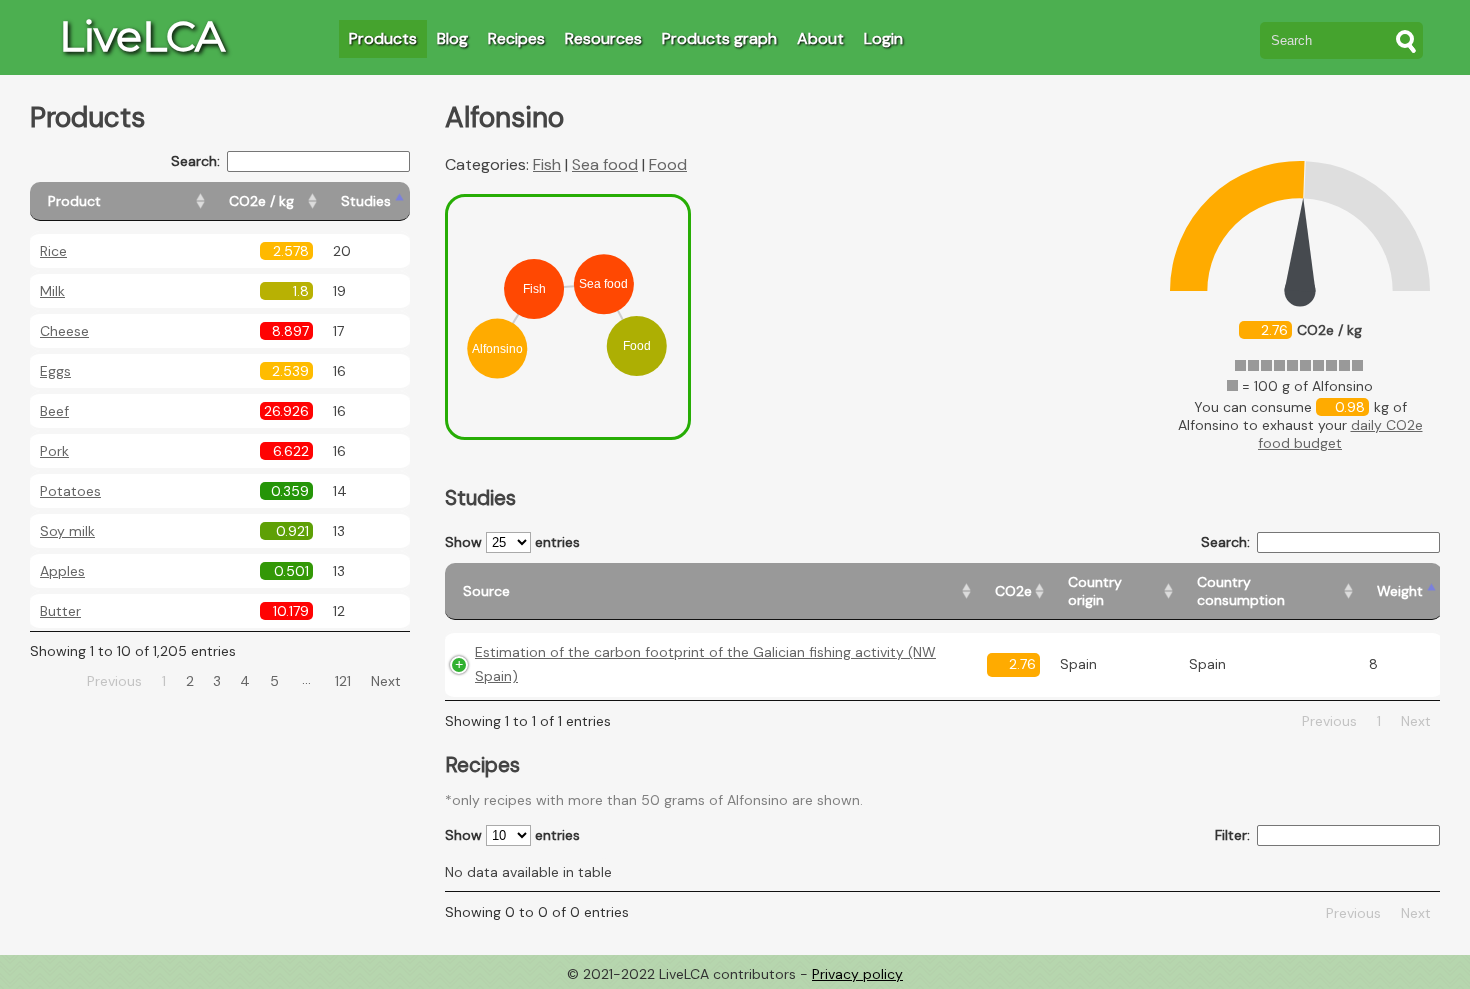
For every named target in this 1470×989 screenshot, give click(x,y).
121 (343, 681)
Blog (452, 38)
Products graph (719, 38)
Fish (547, 164)
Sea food (605, 164)
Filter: (1232, 835)
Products (383, 38)
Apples (62, 571)
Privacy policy (857, 974)
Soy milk (67, 531)
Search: (195, 161)
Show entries (512, 542)
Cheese (64, 331)
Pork (54, 451)
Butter (60, 611)
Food (668, 164)
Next (386, 681)
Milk (52, 291)
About (820, 38)
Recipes (516, 38)
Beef (54, 411)
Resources (603, 38)
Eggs (55, 371)
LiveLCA (142, 36)
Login (883, 38)
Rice (53, 251)
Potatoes (70, 491)
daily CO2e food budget (1340, 434)
